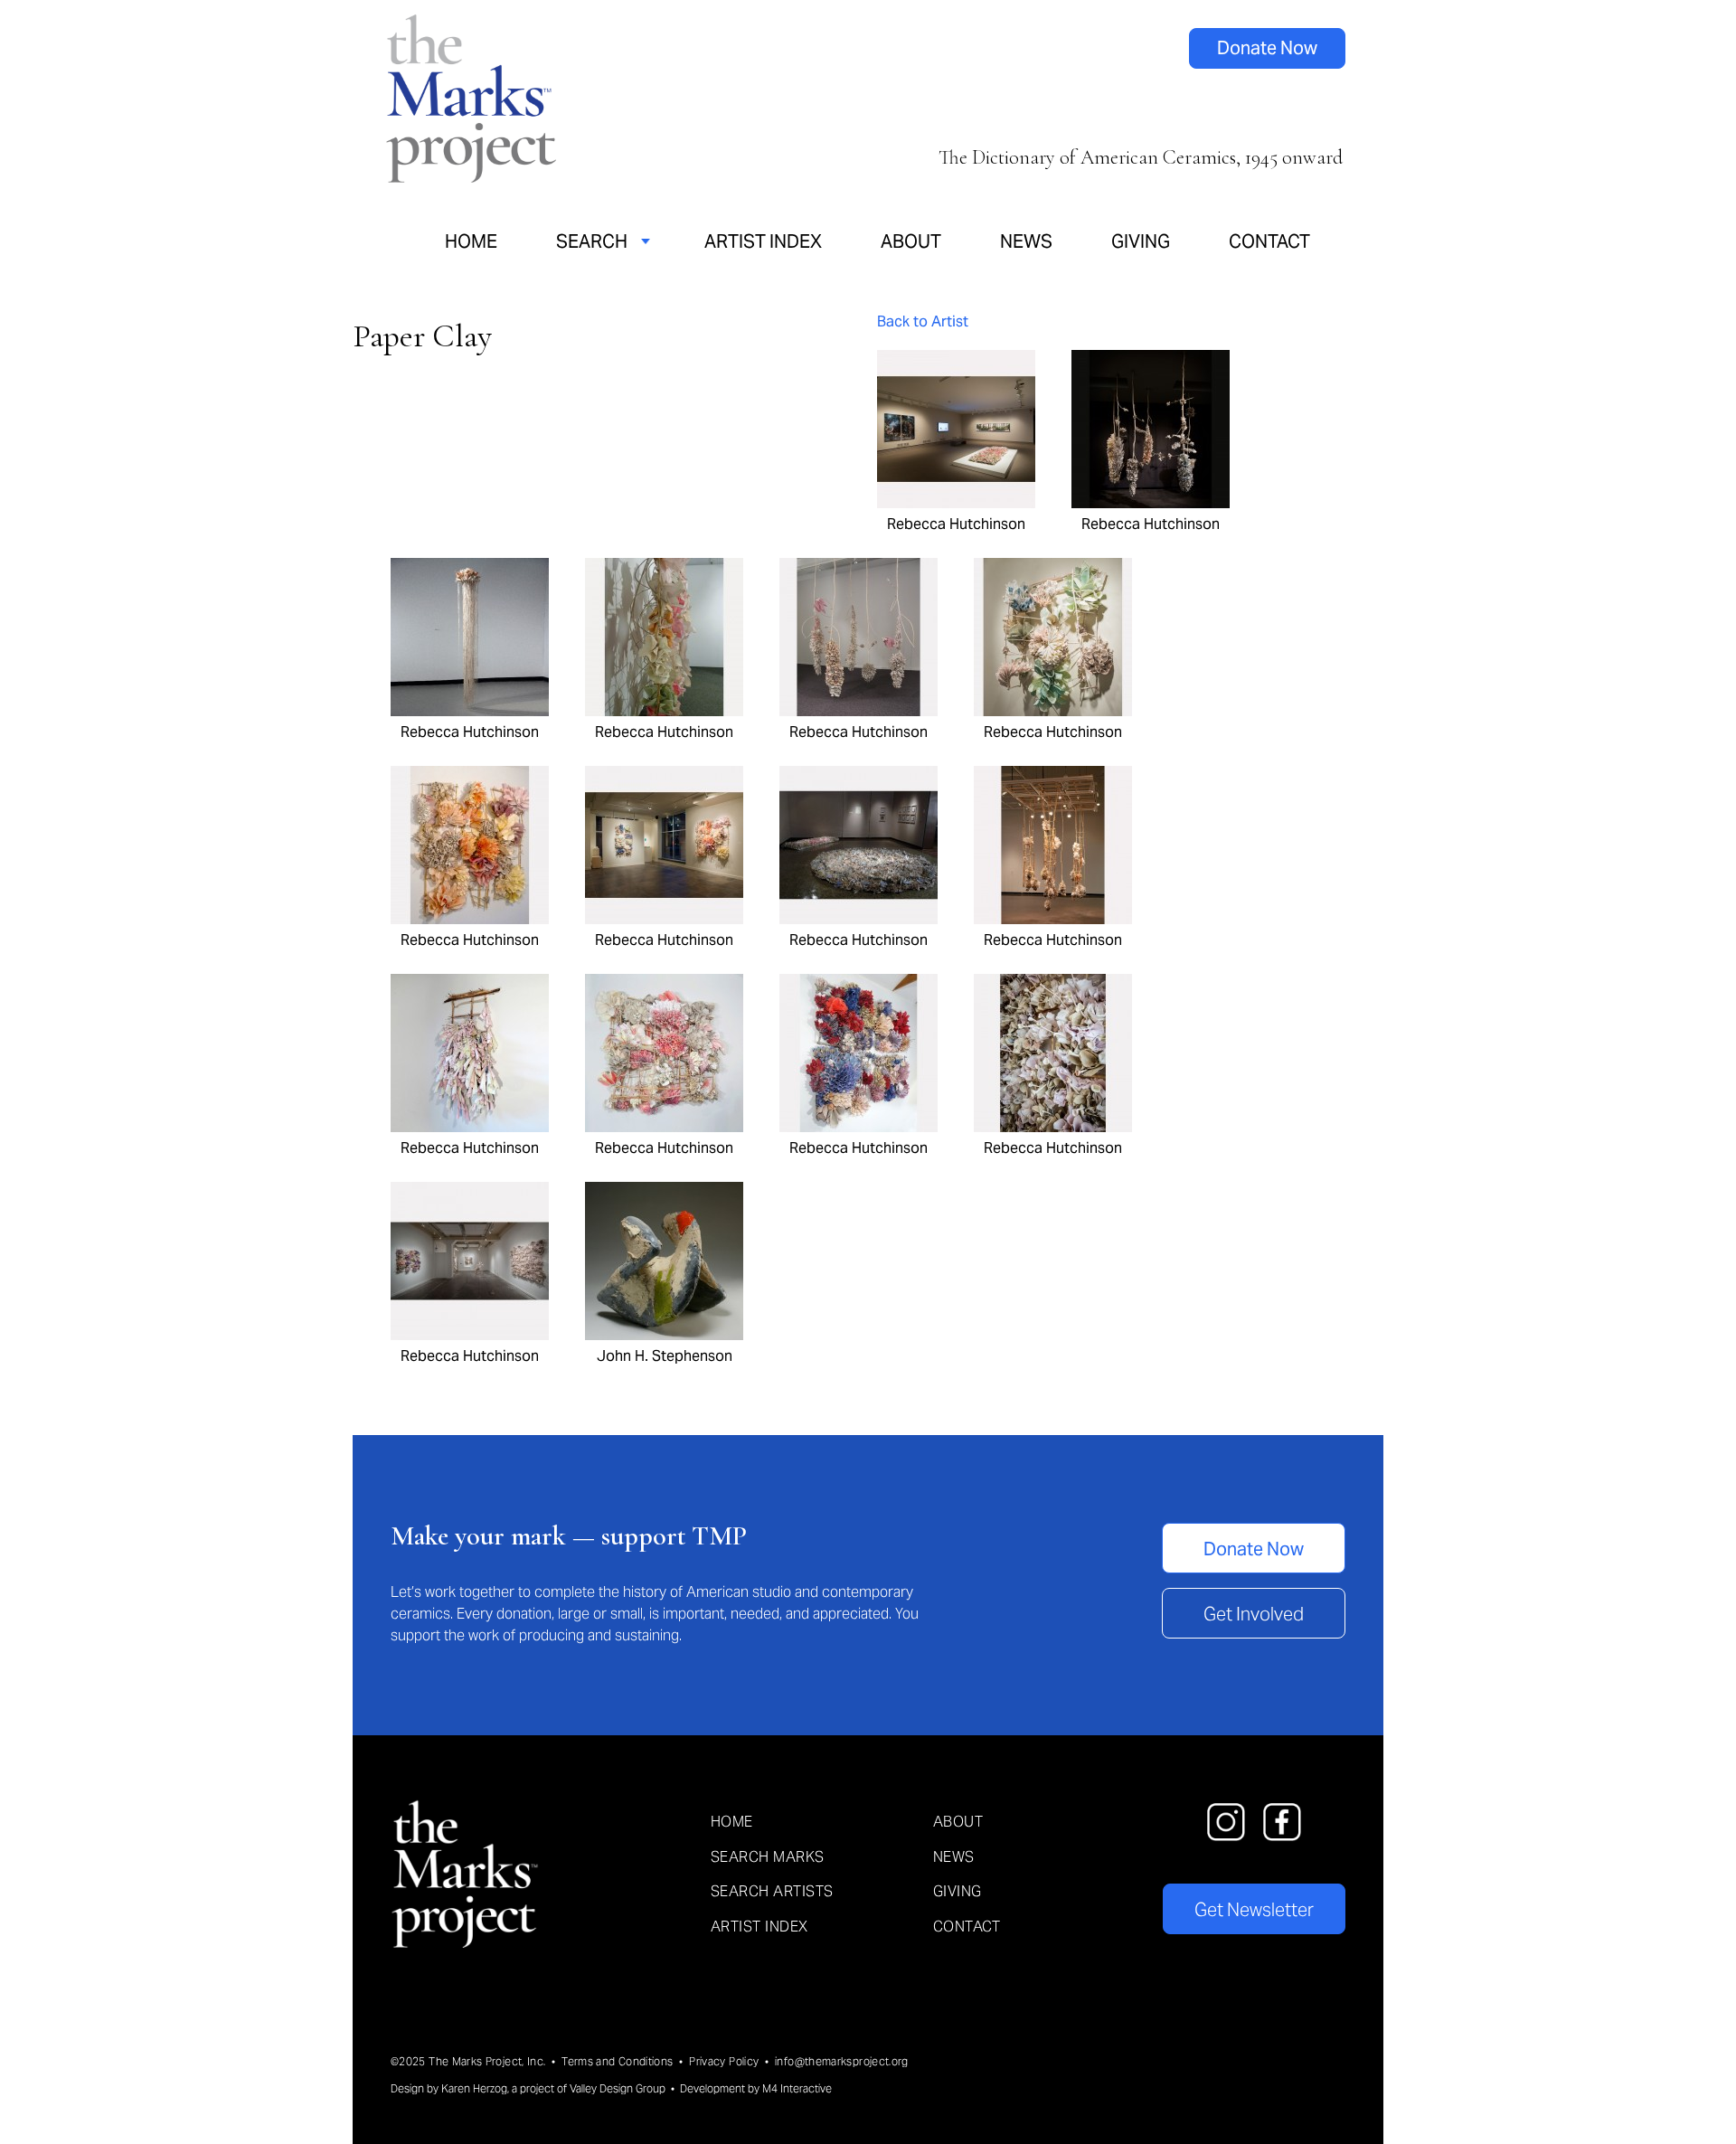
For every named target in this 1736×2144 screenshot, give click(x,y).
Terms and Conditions (617, 2061)
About (911, 241)
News (1026, 241)
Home (471, 241)
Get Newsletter (1254, 1910)
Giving (1141, 241)
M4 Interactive (797, 2088)
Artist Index (763, 241)
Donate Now (1267, 48)
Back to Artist (923, 321)
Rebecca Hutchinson (956, 524)
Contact (1269, 241)
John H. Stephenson (665, 1355)
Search (592, 241)
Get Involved (1254, 1614)
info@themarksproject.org (842, 2061)
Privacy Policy (724, 2061)
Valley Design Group (618, 2088)
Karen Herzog (474, 2088)
